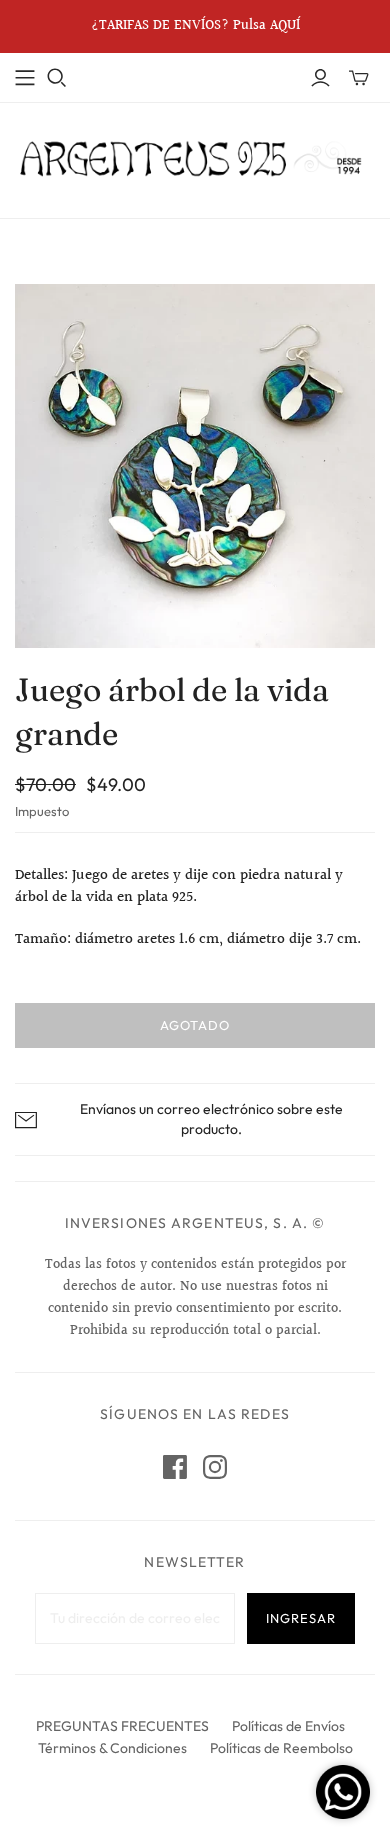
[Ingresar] (320, 78)
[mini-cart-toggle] (359, 78)
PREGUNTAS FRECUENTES (122, 1726)
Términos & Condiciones (112, 1748)
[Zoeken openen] (57, 78)
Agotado (195, 1025)
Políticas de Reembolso (281, 1748)
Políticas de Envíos (288, 1726)
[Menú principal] (25, 78)
